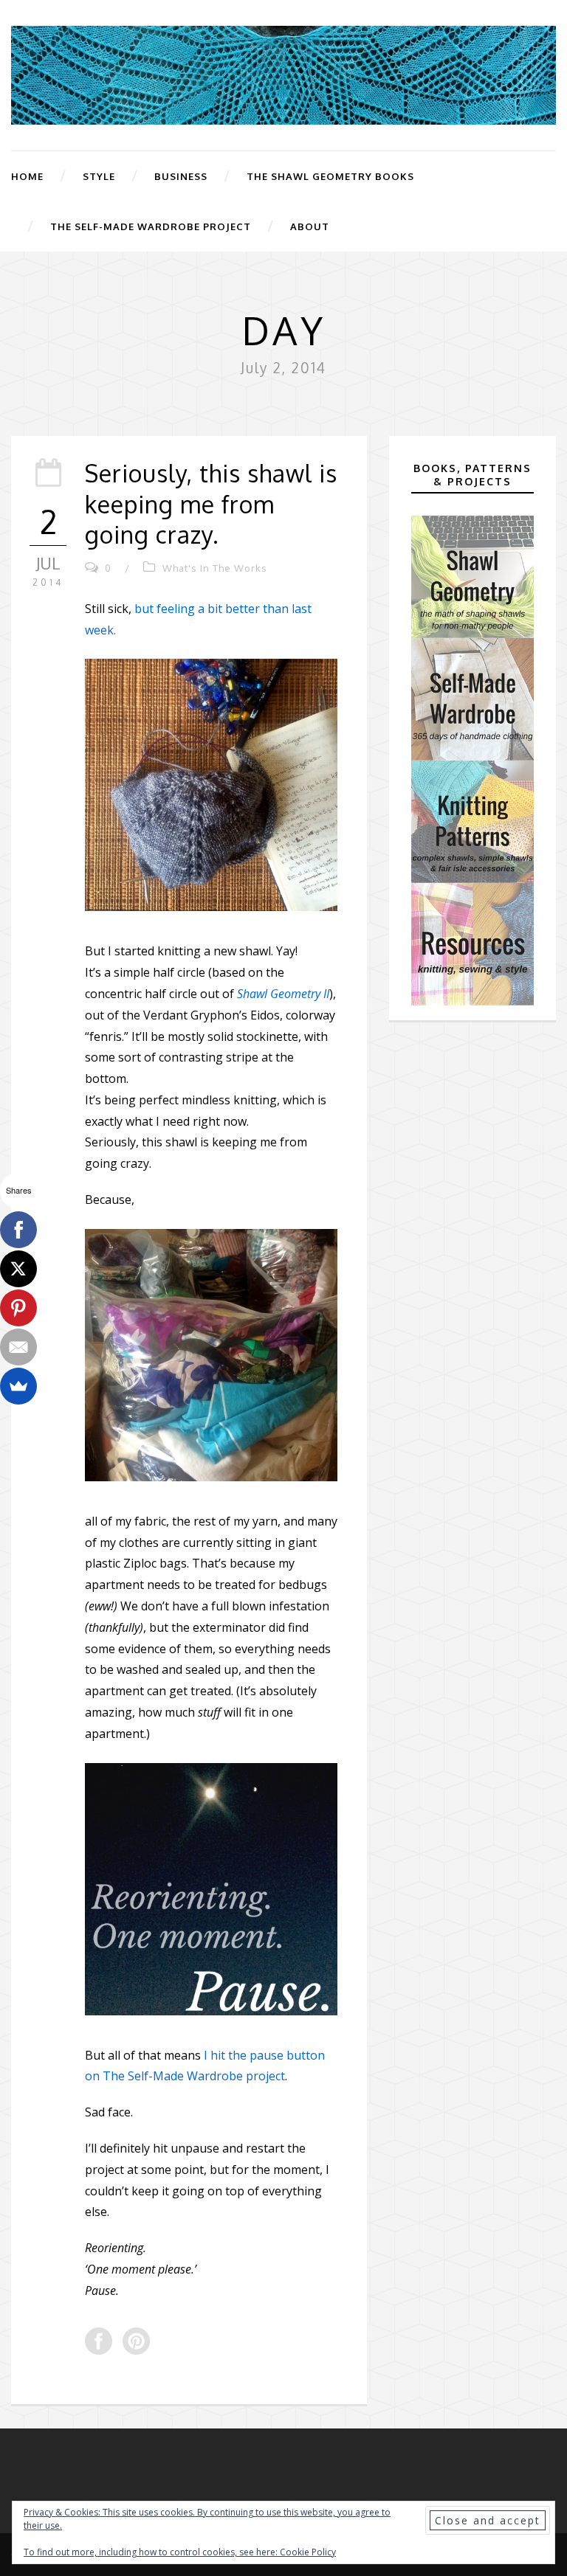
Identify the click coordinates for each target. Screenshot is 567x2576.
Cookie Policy (308, 2552)
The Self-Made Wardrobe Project (151, 226)
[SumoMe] (18, 1386)
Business (181, 176)
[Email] (18, 1347)
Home (27, 176)
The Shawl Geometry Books (330, 176)
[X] (18, 1269)
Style (99, 176)
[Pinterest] (18, 1308)
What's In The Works (215, 568)
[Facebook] (18, 1230)
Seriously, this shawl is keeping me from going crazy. (211, 504)
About (310, 226)
